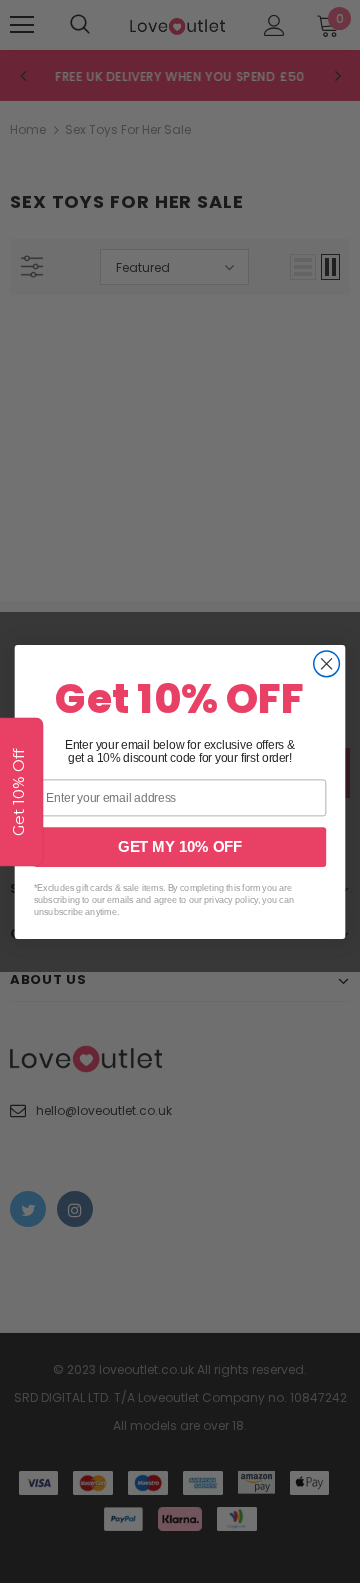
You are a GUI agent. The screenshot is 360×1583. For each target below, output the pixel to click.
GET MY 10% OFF (180, 847)
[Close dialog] (327, 663)
